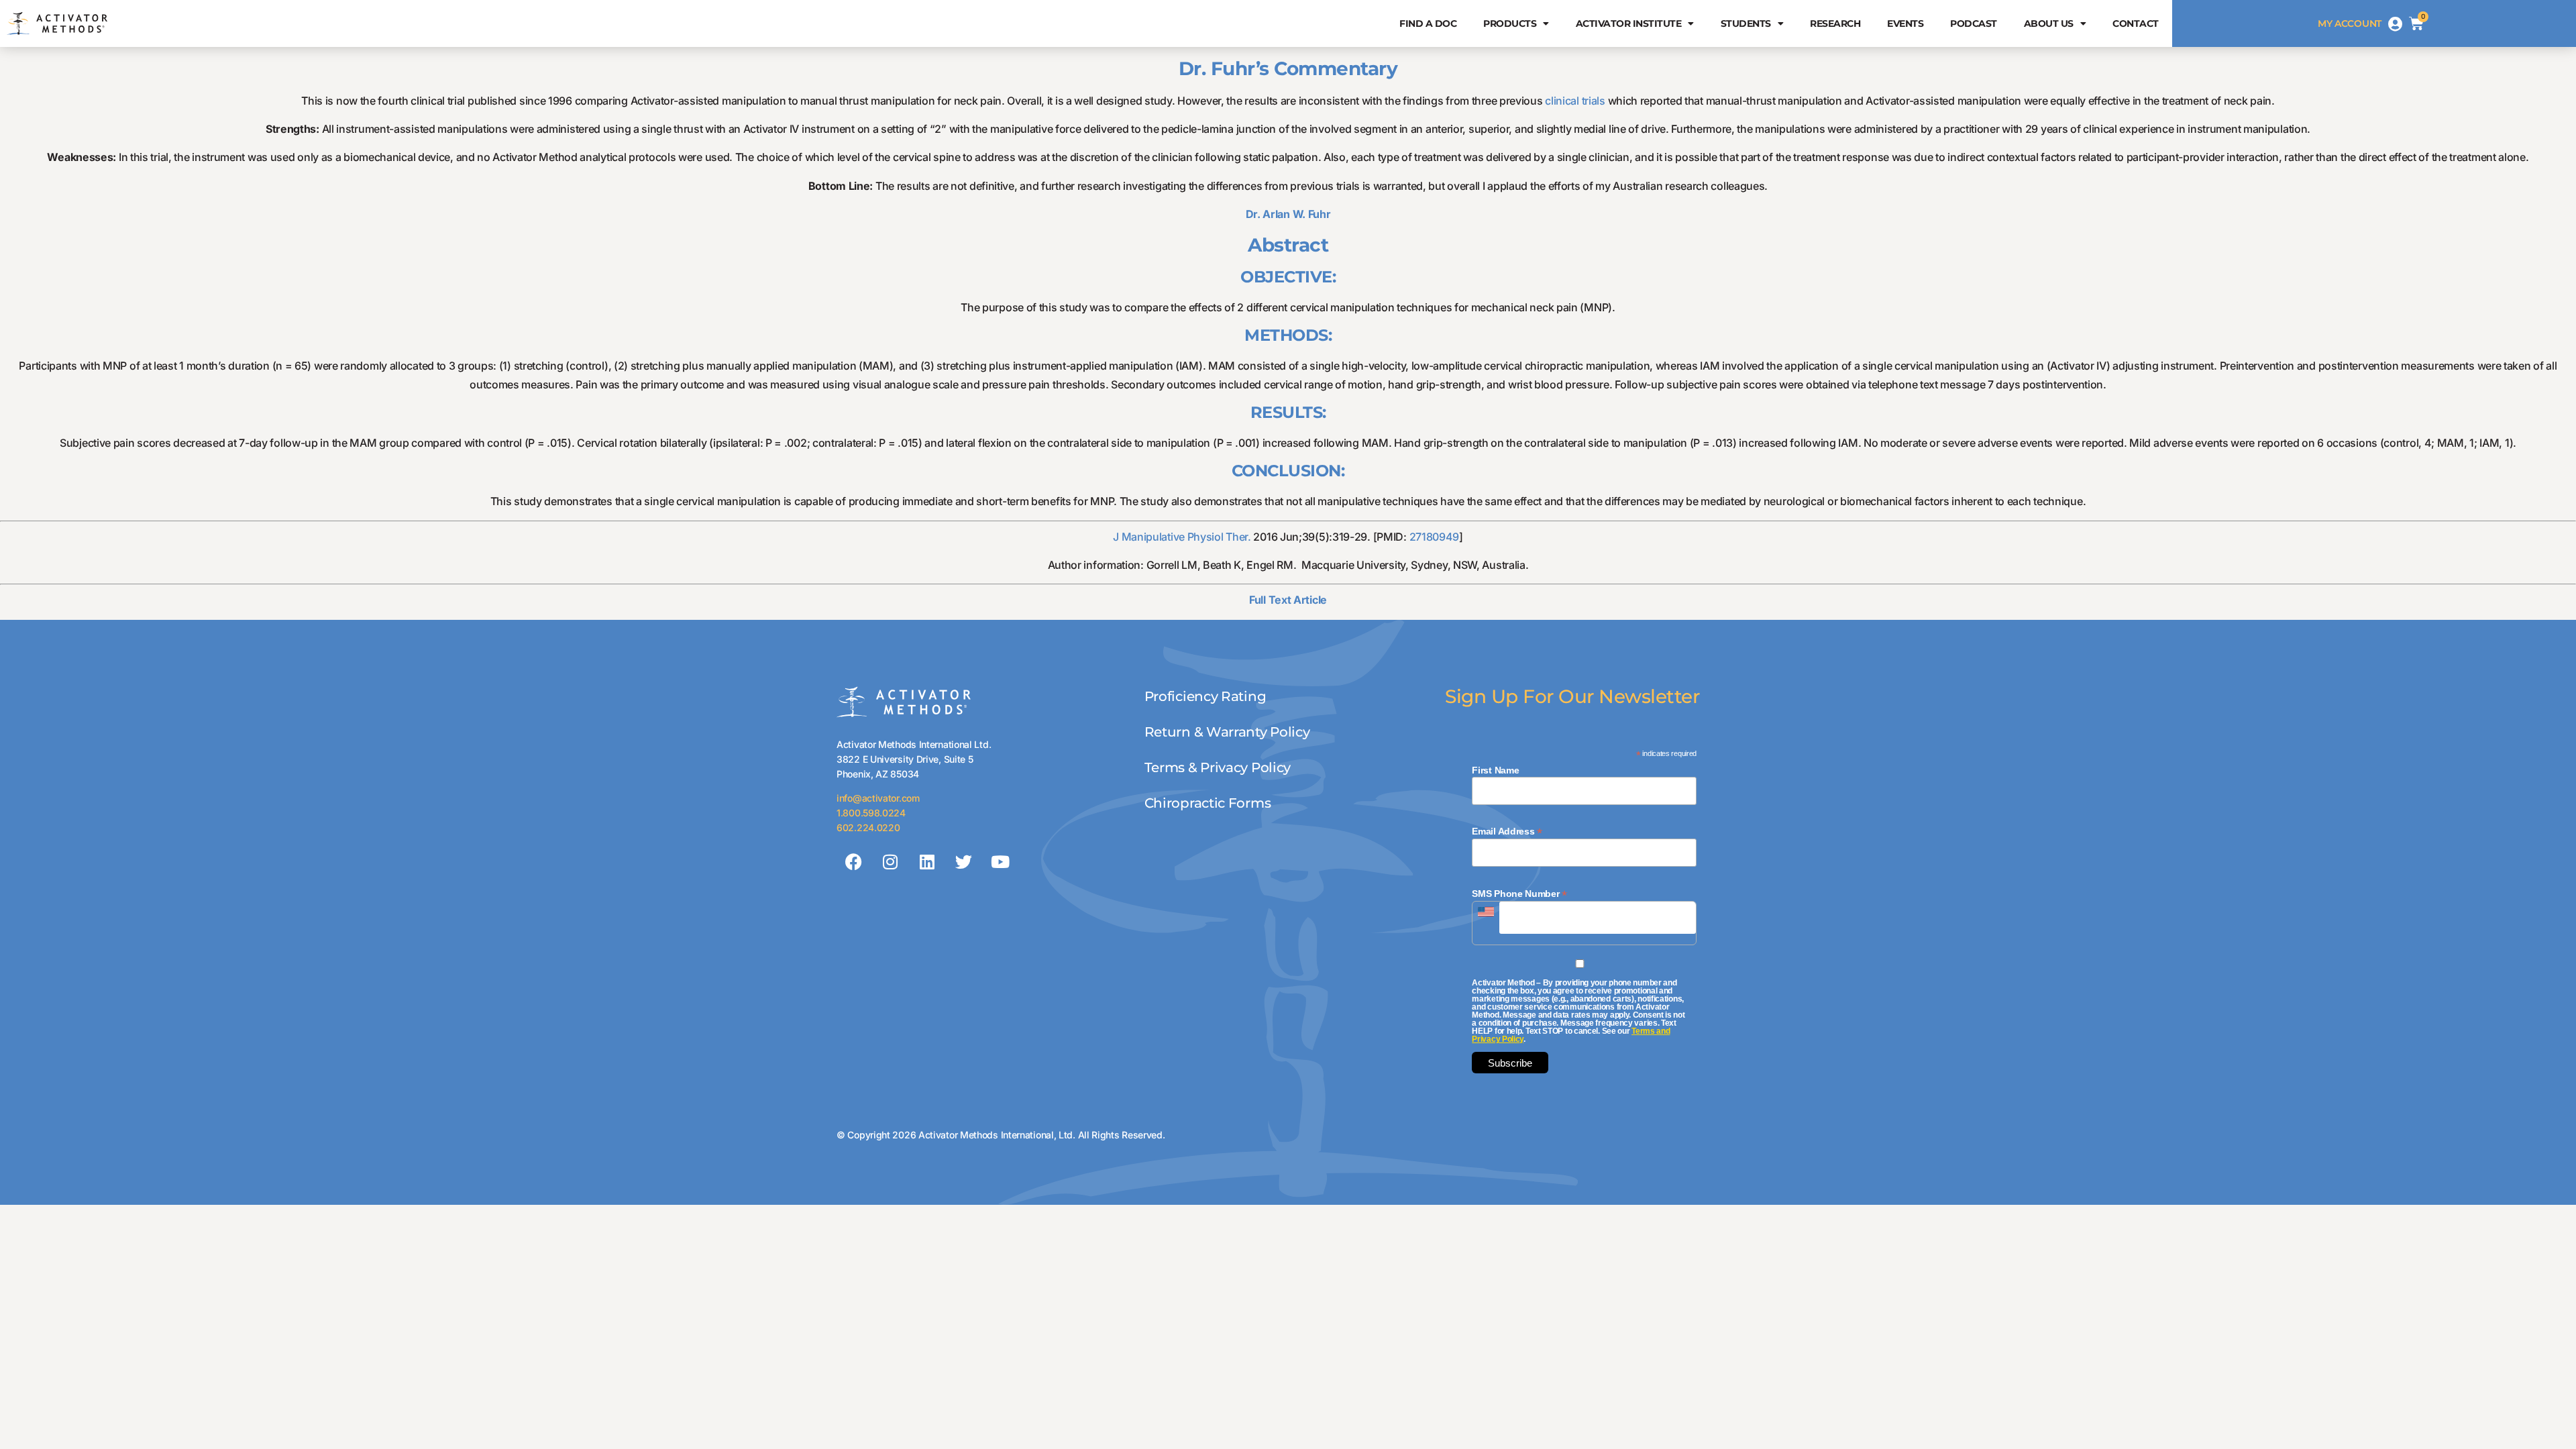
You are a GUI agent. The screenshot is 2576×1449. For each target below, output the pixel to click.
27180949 (1435, 537)
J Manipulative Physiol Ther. (1182, 537)
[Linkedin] (926, 861)
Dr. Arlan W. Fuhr (1288, 214)
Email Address (1507, 831)
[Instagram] (890, 861)
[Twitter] (963, 861)
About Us (2049, 23)
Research (1835, 23)
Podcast (1974, 23)
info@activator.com (878, 798)
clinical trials (1575, 101)
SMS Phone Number (1519, 893)
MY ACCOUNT (2350, 23)
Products (1510, 23)
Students (1746, 23)
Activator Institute (1629, 23)
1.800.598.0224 (871, 813)
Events (1905, 23)
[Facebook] (853, 861)
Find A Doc (1428, 23)
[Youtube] (1000, 861)
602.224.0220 (868, 827)
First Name (1495, 770)
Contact (2136, 23)
